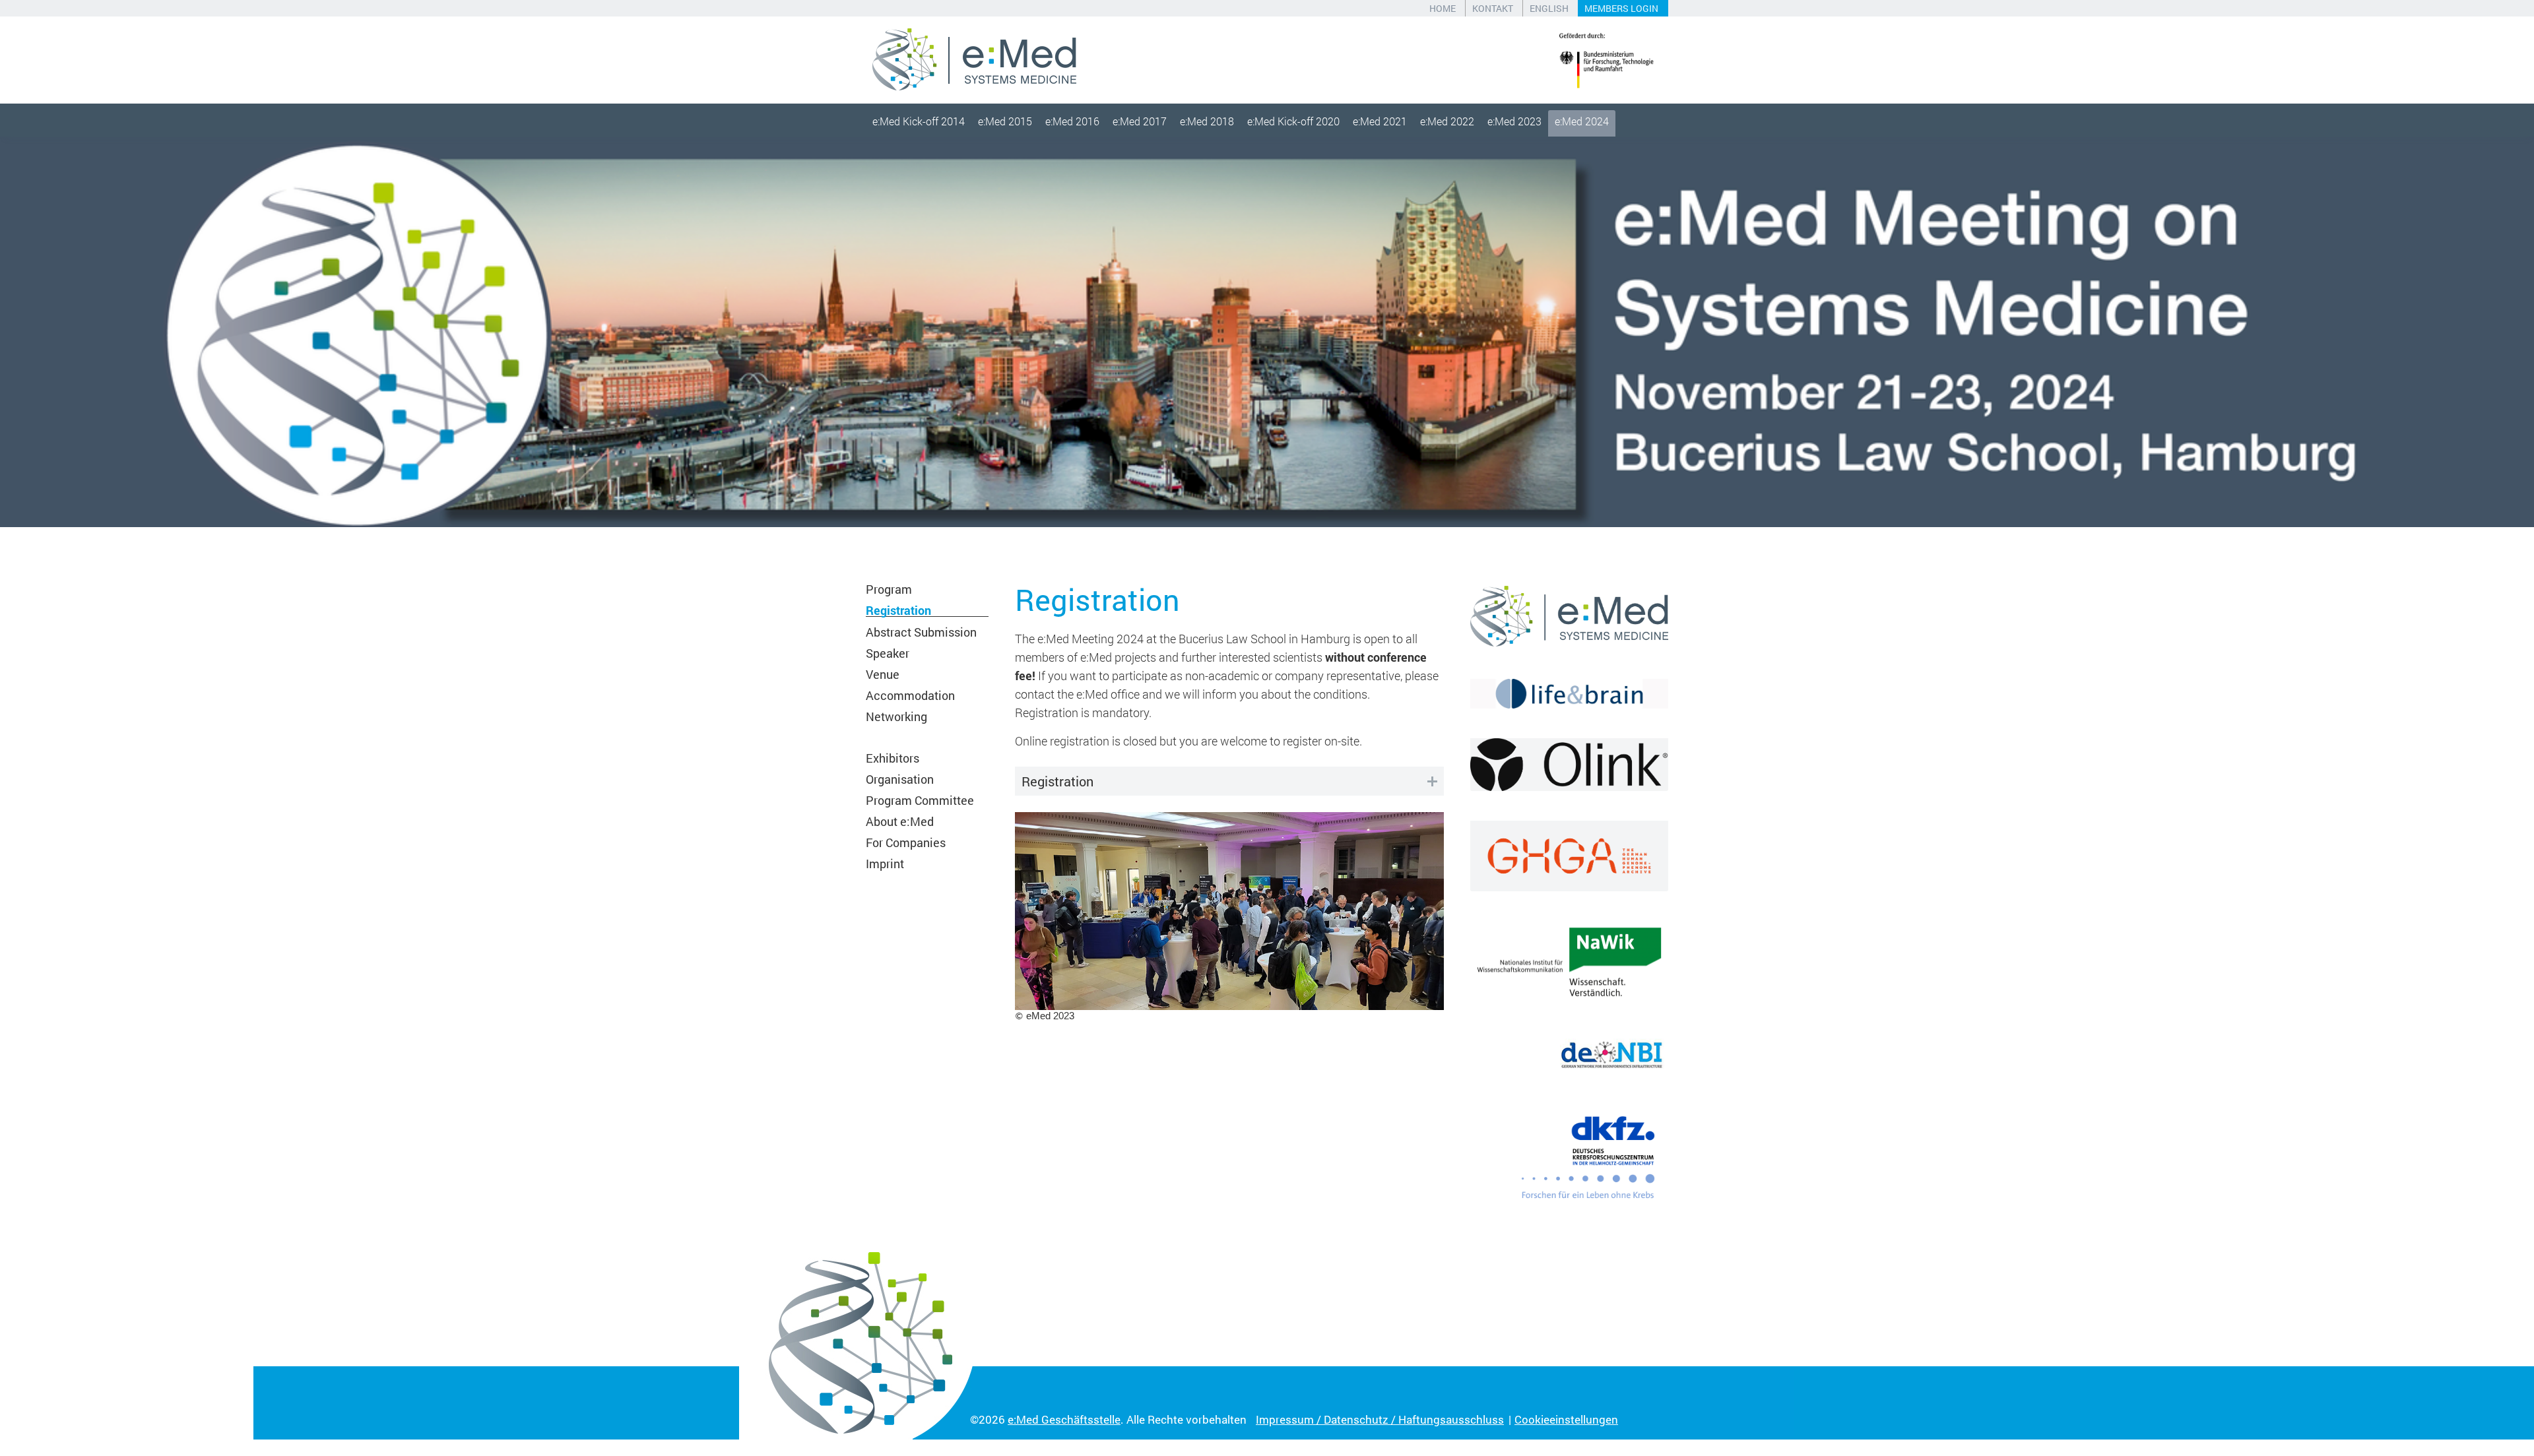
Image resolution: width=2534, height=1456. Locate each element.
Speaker (888, 653)
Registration (898, 610)
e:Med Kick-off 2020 (1293, 121)
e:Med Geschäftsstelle (1064, 1419)
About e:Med (900, 821)
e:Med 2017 (1140, 121)
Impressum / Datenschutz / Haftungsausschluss (1380, 1419)
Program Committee (920, 800)
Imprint (885, 864)
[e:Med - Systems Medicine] (974, 60)
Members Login (1621, 8)
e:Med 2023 (1514, 121)
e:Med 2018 (1207, 121)
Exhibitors (893, 758)
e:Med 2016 (1072, 121)
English (1549, 8)
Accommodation (910, 695)
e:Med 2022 (1447, 121)
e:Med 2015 (1005, 121)
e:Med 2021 (1380, 121)
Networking (896, 716)
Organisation (900, 779)
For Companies (906, 842)
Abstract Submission (921, 632)
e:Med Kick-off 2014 (919, 121)
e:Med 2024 (1582, 121)
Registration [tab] (1057, 781)
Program (889, 589)
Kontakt (1493, 8)
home (1443, 8)
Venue (883, 674)
